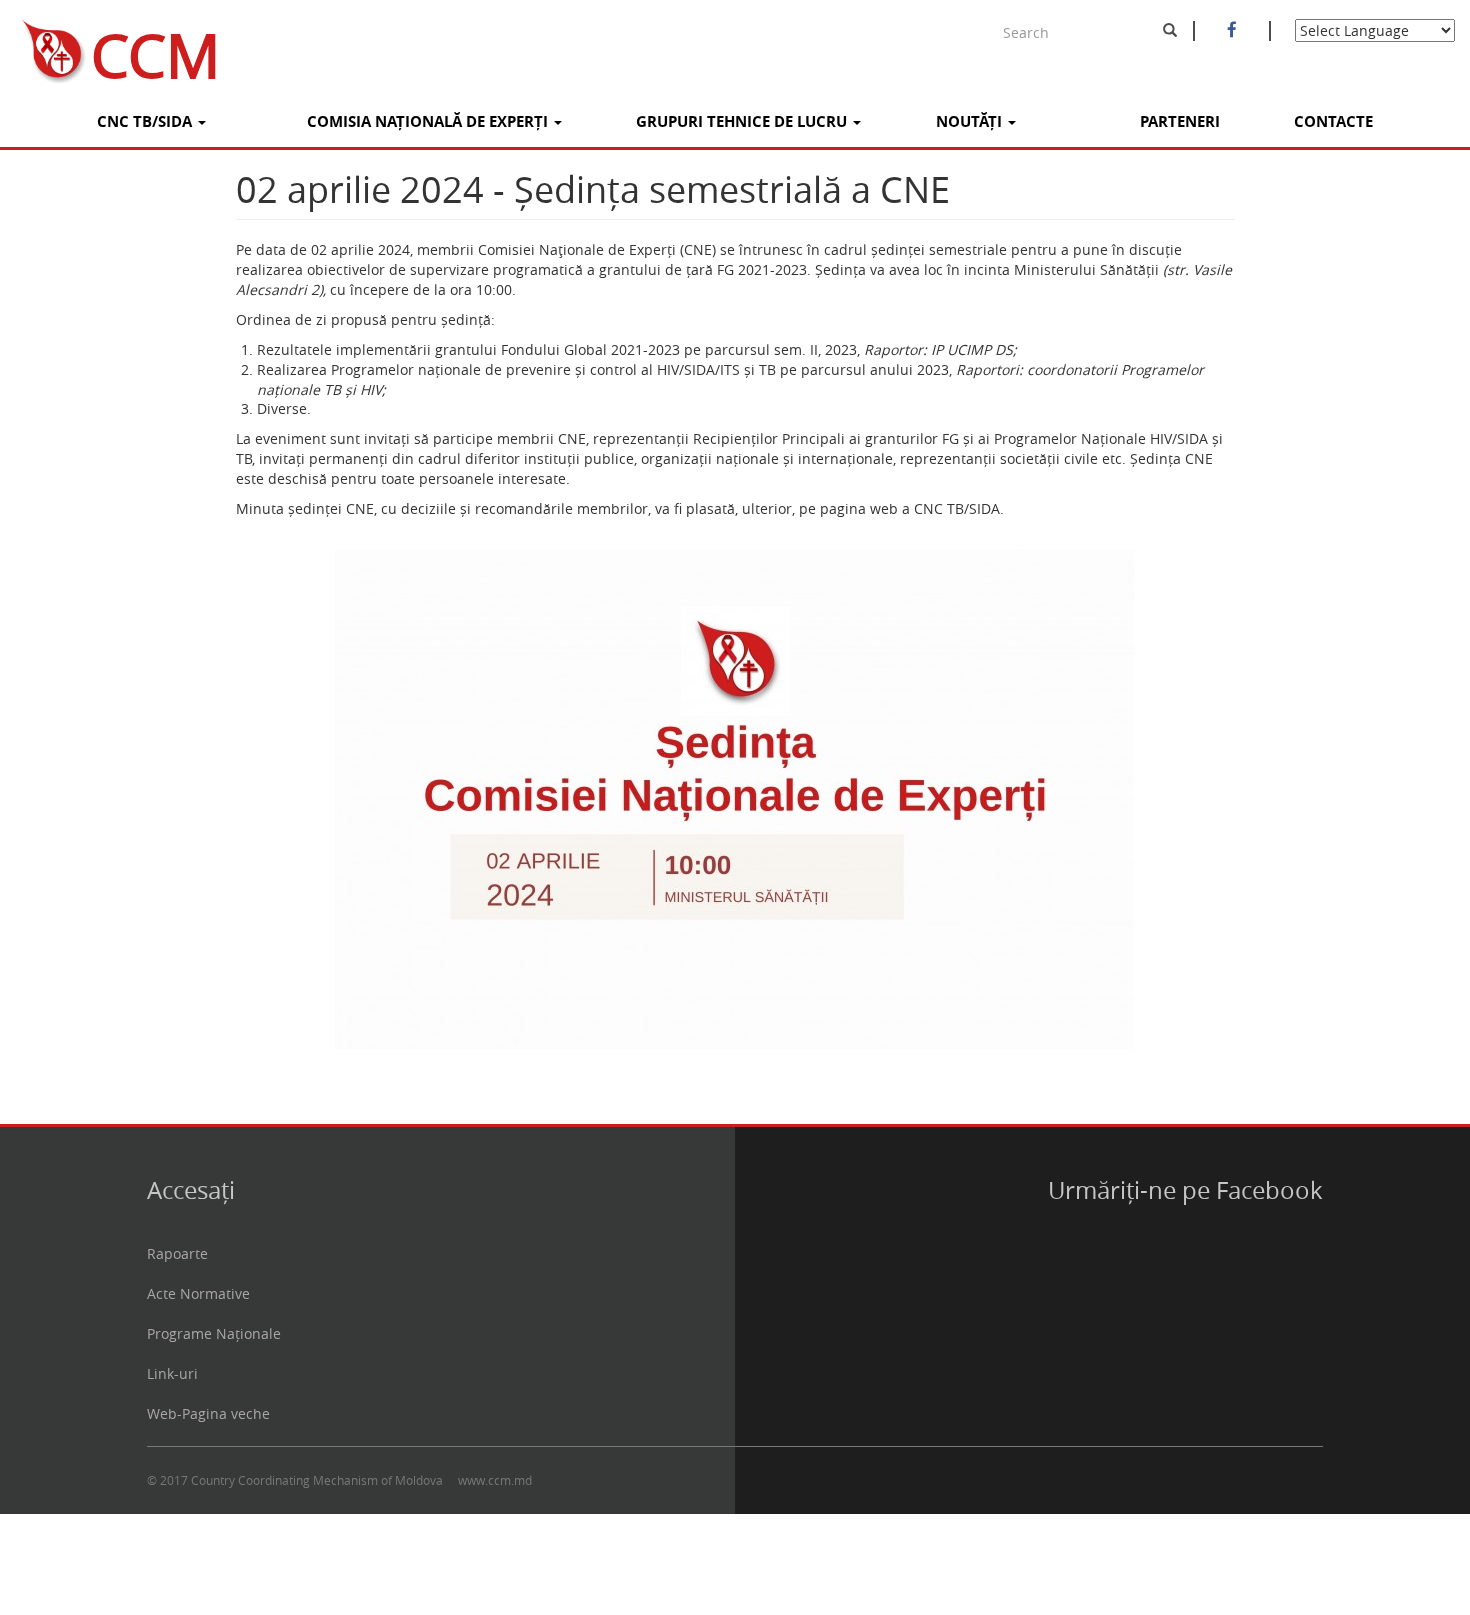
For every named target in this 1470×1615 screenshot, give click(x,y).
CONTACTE (1333, 121)
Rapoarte (177, 1253)
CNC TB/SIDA (146, 121)
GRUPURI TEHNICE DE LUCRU (743, 121)
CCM (155, 47)
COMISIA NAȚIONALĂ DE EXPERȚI (429, 121)
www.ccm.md (495, 1480)
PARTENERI (1180, 121)
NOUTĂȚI (971, 121)
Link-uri (172, 1373)
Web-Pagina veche (208, 1413)
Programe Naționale (214, 1333)
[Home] (45, 47)
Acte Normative (198, 1293)
